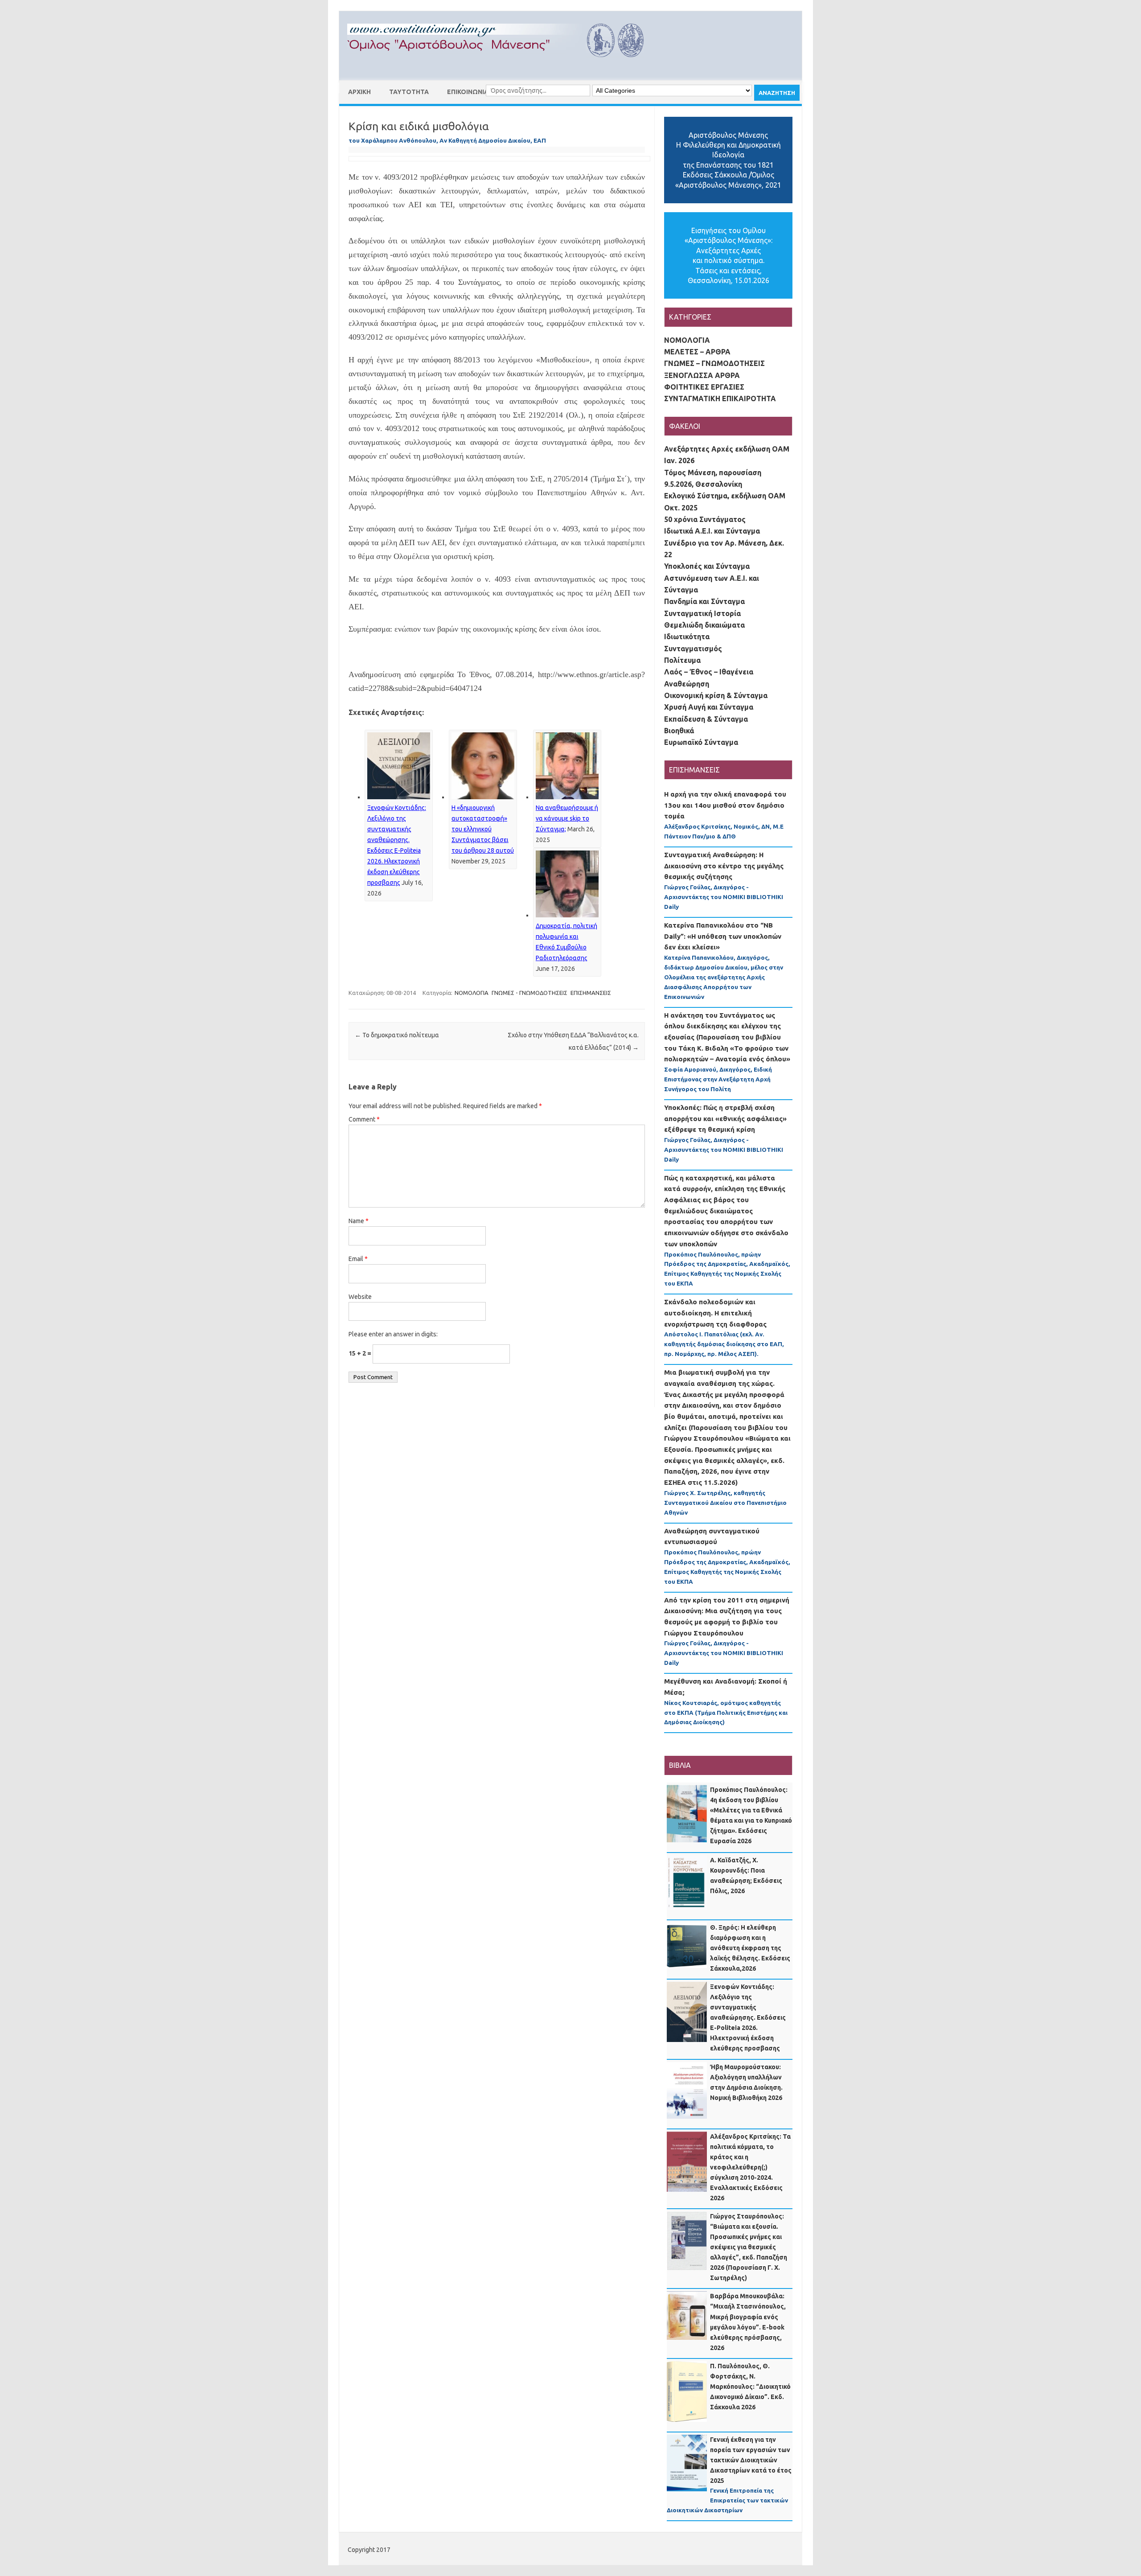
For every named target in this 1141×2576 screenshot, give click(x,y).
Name (359, 1221)
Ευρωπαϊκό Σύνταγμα (701, 742)
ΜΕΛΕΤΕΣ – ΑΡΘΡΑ (697, 352)
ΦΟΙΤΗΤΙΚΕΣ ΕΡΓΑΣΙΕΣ (704, 387)
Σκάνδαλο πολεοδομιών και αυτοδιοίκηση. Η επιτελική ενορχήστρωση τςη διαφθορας (715, 1313)
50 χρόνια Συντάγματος (705, 519)
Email (358, 1259)
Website (360, 1297)
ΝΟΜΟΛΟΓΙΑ (472, 993)
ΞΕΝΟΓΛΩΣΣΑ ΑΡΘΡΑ (702, 375)
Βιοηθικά (679, 731)
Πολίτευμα (682, 660)
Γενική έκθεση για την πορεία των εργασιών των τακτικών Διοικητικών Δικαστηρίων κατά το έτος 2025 (751, 2460)
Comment (364, 1119)
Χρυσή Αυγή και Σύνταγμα (709, 707)
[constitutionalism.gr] (503, 65)
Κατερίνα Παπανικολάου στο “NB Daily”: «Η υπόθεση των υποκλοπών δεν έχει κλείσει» (723, 936)
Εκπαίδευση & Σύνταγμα (706, 719)
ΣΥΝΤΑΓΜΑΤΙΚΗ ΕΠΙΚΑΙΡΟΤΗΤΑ (720, 399)
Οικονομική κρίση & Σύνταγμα (716, 695)
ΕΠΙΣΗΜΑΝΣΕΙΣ (591, 993)
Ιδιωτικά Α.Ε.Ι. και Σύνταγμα (712, 531)
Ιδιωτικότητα (687, 637)
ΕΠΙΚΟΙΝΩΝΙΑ (468, 92)
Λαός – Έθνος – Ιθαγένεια (709, 672)
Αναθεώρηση (687, 684)
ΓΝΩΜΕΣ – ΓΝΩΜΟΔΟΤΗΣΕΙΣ (714, 363)
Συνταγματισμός (693, 649)
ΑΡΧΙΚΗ (359, 92)
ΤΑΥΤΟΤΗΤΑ (409, 92)
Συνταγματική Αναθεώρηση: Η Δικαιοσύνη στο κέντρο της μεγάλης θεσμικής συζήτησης (724, 866)
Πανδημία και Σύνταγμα (704, 601)
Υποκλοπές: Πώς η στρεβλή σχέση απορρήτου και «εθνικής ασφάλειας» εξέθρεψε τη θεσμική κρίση (725, 1118)
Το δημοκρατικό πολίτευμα (397, 1035)
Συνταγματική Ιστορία (702, 613)
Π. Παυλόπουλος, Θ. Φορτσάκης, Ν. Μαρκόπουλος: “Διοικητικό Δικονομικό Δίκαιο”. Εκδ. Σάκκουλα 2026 (750, 2387)
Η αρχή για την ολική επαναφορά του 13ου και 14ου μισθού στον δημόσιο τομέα (725, 805)
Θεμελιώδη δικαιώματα (704, 625)
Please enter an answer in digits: (393, 1334)
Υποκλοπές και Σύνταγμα (707, 566)
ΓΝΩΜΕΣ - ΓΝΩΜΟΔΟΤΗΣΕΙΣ (529, 993)
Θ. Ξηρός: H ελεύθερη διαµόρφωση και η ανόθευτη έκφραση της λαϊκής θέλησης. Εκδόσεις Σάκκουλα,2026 (750, 1948)
